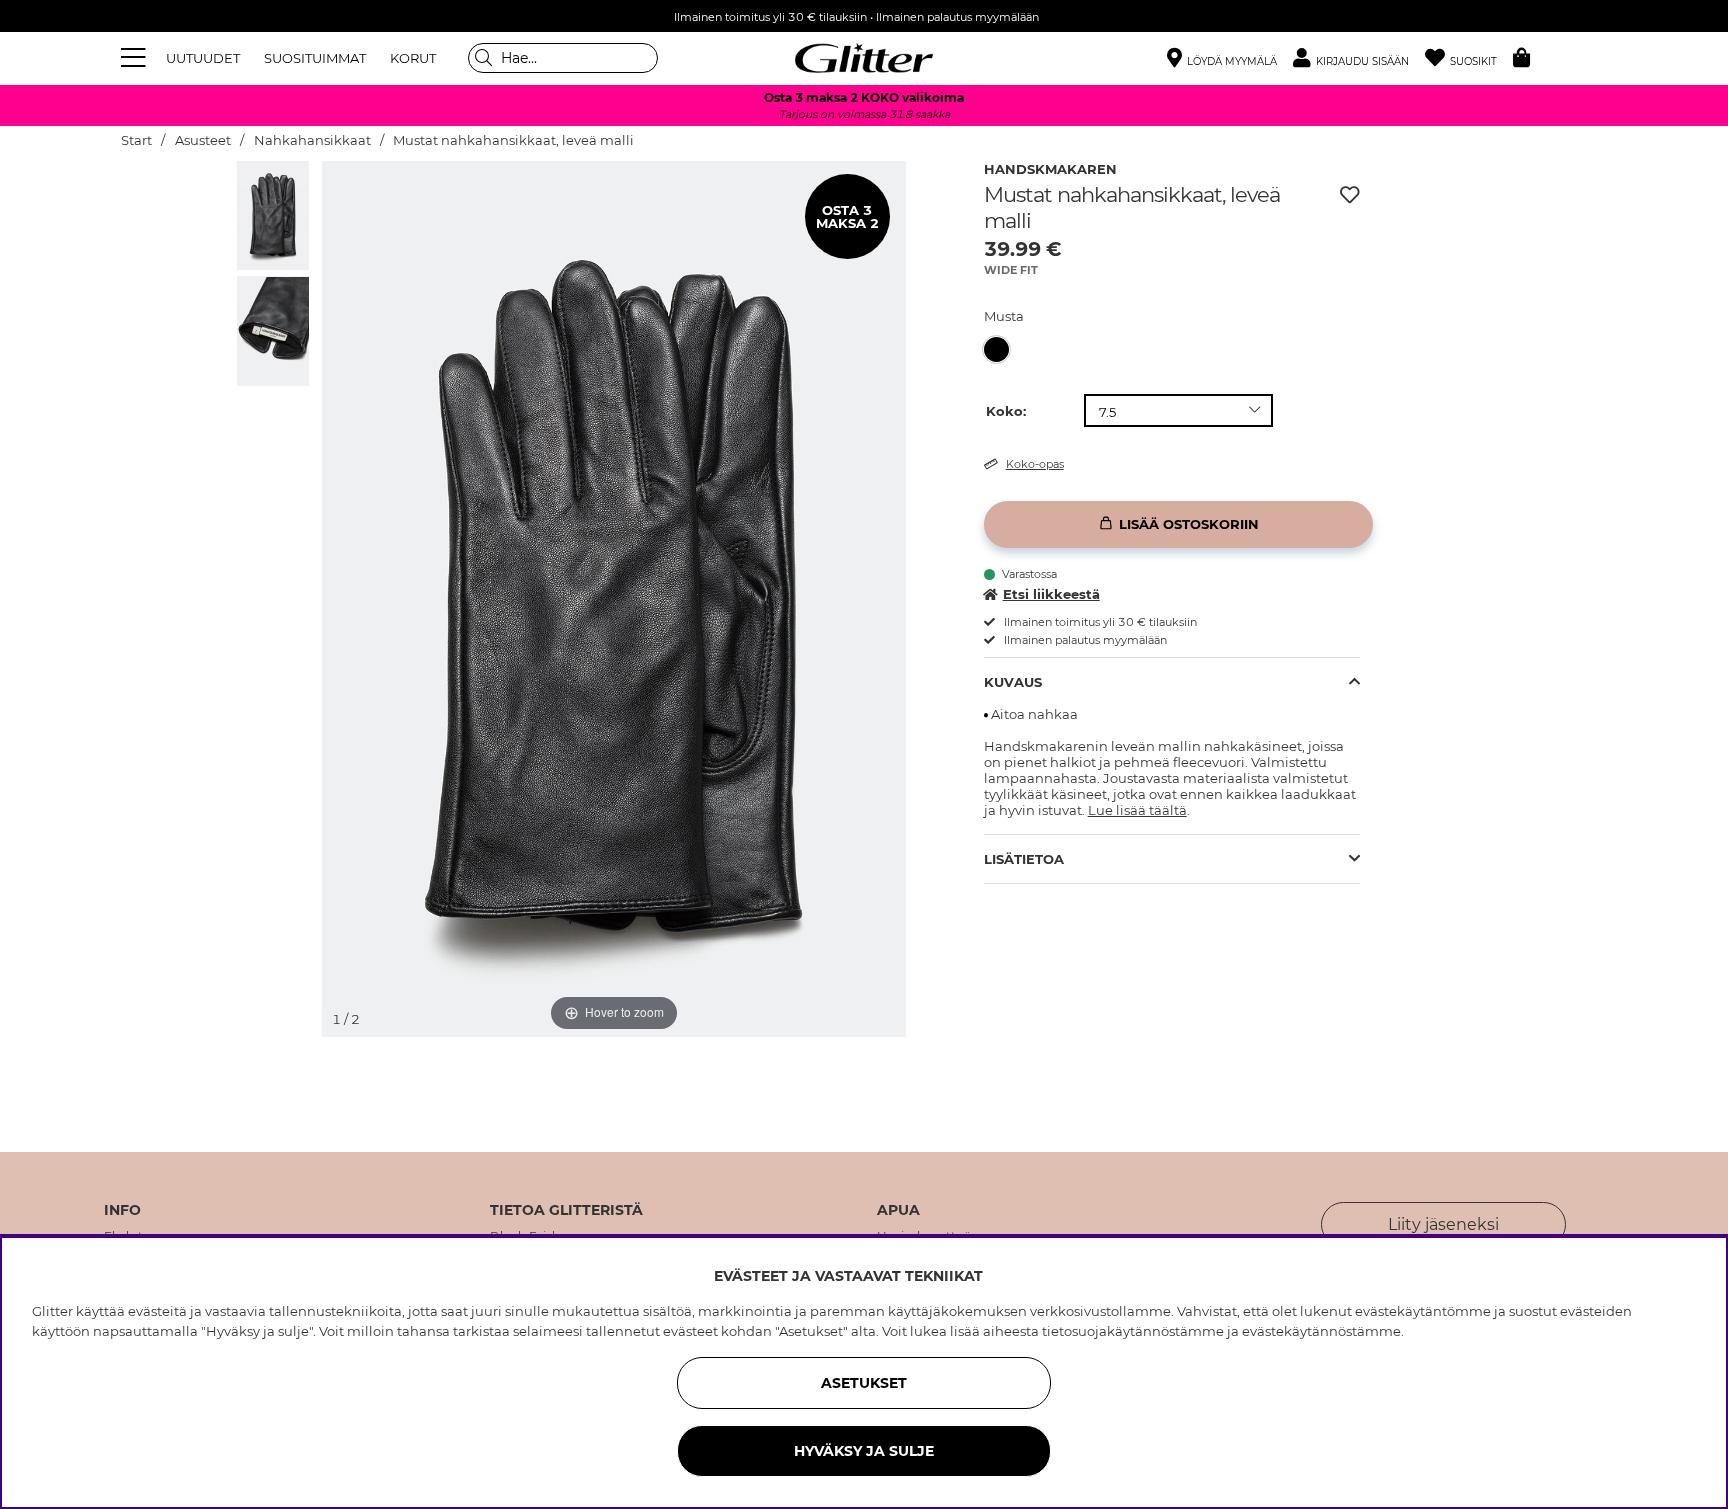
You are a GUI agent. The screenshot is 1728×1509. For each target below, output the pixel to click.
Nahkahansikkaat (312, 140)
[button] (1359, 58)
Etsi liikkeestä (1051, 594)
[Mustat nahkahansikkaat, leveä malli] (1002, 349)
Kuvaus (1013, 682)
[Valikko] (136, 58)
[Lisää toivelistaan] (1350, 195)
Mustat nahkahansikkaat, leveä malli (513, 140)
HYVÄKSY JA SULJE (864, 1451)
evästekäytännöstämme (1321, 1331)
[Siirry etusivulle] (864, 58)
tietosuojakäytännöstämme (1133, 1331)
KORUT (413, 58)
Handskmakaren (1050, 169)
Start (136, 140)
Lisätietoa (1024, 859)
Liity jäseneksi (1443, 1224)
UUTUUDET (203, 58)
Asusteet (203, 140)
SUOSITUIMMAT (315, 58)
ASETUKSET (864, 1383)
